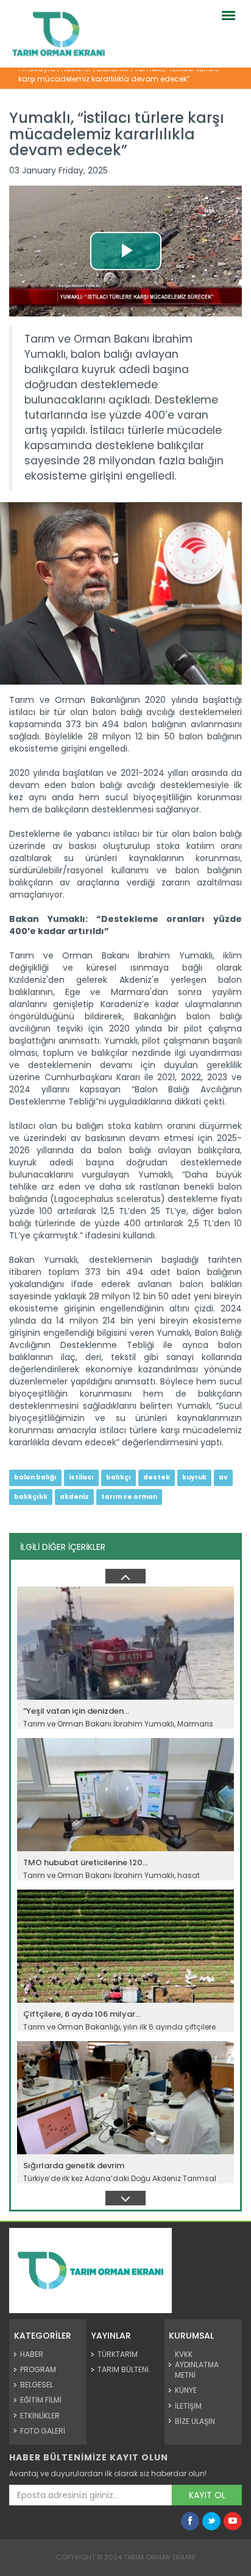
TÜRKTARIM (118, 2354)
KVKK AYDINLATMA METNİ (197, 2365)
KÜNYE (186, 2390)
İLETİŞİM (188, 2406)
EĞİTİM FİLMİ (41, 2400)
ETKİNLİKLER (40, 2416)
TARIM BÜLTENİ (123, 2369)
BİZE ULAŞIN (195, 2421)
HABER (32, 2354)
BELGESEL (37, 2385)
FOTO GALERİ (43, 2431)
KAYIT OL (207, 2495)
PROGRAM (38, 2369)
